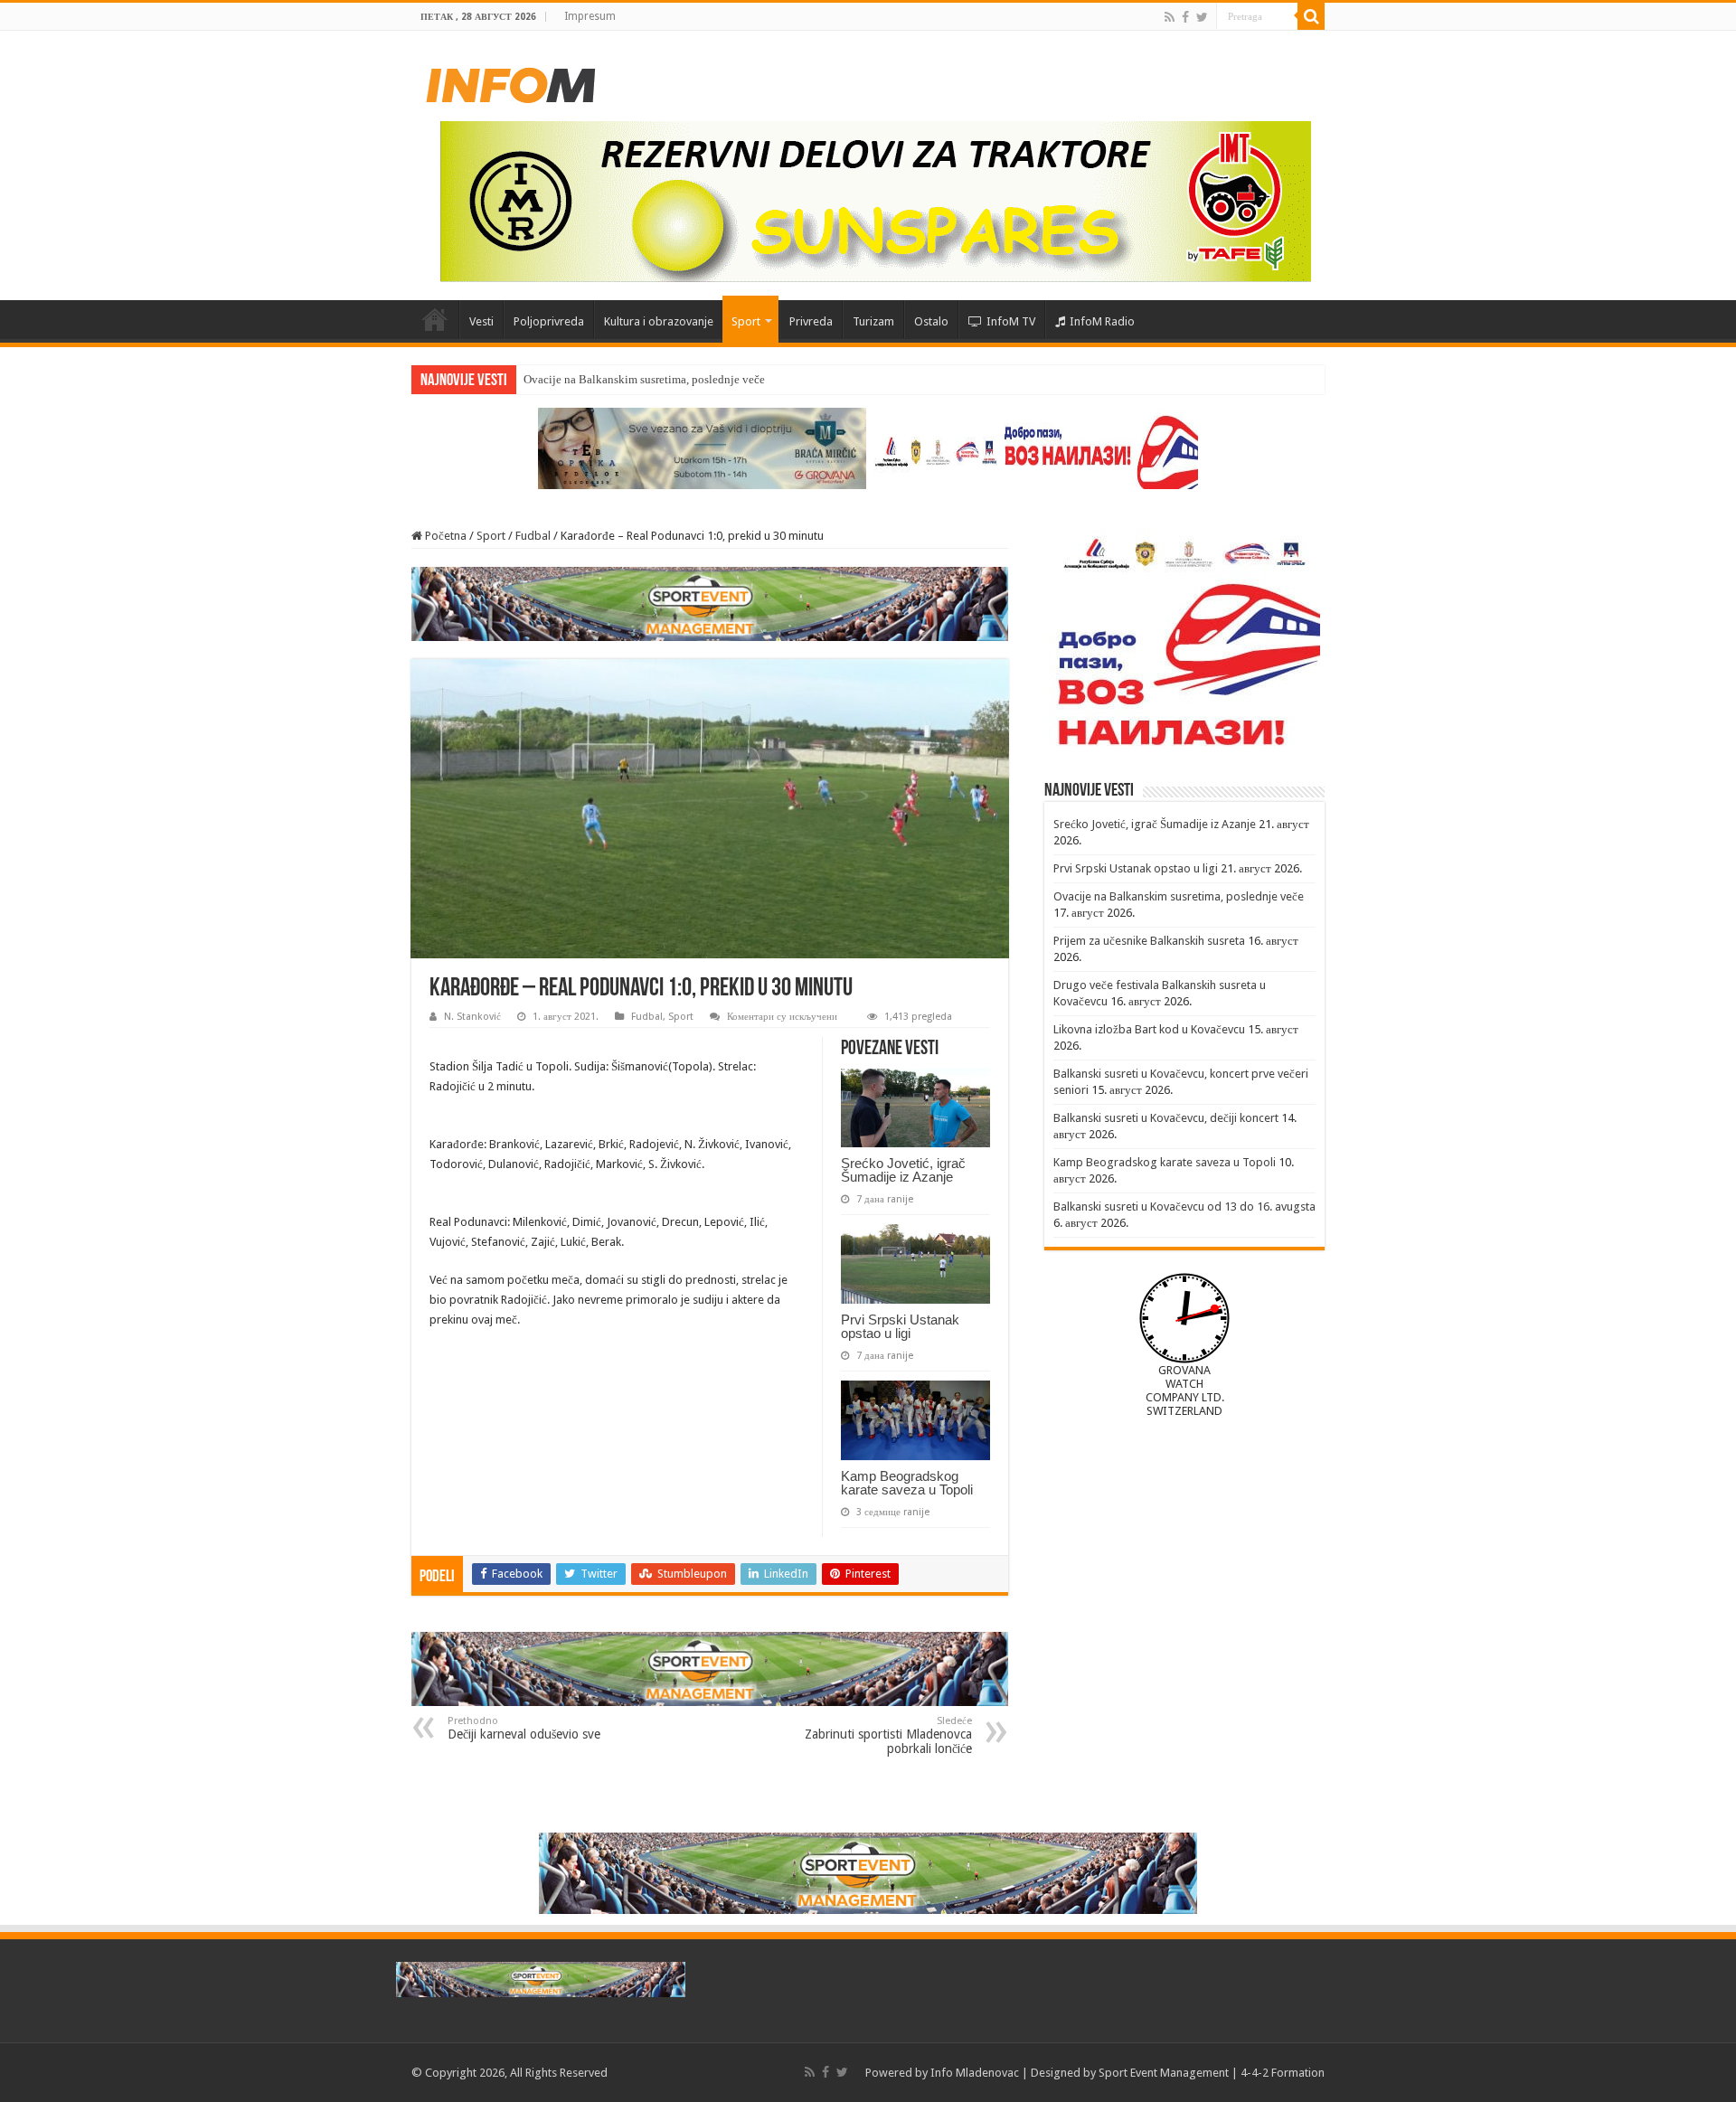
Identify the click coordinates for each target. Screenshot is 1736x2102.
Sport (746, 321)
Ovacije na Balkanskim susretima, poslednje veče (644, 379)
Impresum (590, 16)
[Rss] (1170, 17)
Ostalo (931, 321)
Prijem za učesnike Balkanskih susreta (1149, 941)
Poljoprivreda (549, 321)
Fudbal (533, 536)
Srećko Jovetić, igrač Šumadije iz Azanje (903, 1170)
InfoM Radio (1102, 321)
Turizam (873, 321)
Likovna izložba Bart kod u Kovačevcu (1149, 1029)
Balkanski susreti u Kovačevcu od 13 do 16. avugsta (1184, 1207)
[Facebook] (1185, 17)
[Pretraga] (1311, 16)
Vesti (481, 321)
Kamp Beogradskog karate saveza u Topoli (907, 1483)
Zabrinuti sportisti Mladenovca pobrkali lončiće (888, 1735)
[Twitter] (1202, 17)
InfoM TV (1011, 321)
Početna (435, 319)
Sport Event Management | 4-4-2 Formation (1212, 2073)
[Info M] (511, 81)
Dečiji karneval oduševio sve (524, 1728)
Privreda (811, 321)
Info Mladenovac (975, 2073)
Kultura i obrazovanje (659, 321)
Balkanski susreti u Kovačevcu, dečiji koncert (1166, 1118)
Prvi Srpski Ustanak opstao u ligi (900, 1326)
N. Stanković (472, 1017)
